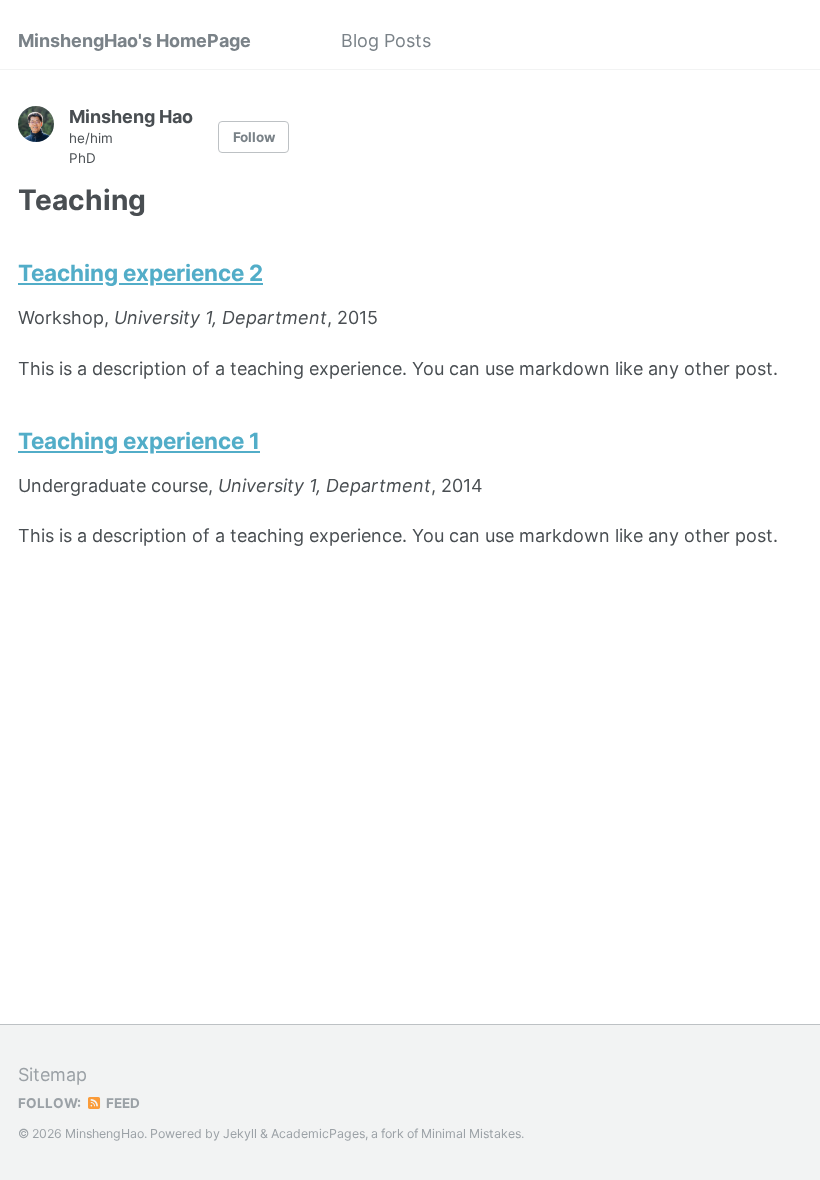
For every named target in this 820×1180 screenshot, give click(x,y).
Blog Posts (386, 40)
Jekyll (240, 1133)
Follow (254, 137)
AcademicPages (318, 1133)
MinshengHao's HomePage (134, 40)
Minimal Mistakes (471, 1133)
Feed (121, 1103)
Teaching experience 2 (140, 272)
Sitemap (52, 1074)
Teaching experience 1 (139, 440)
